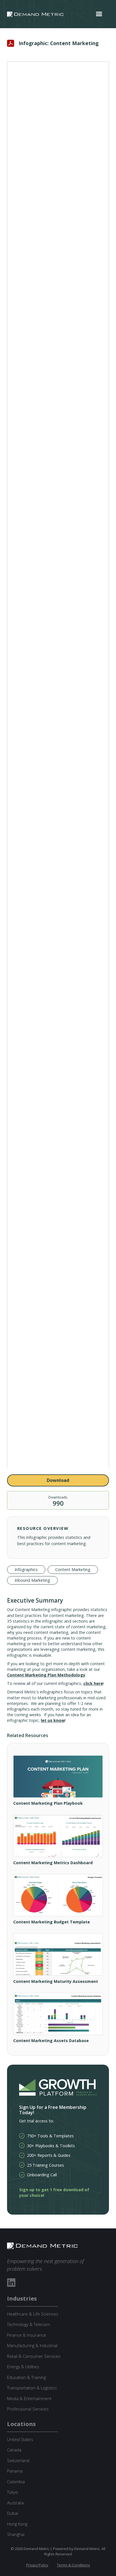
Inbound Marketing (32, 1580)
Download (58, 1480)
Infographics (26, 1569)
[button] (99, 14)
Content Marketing (73, 1569)
